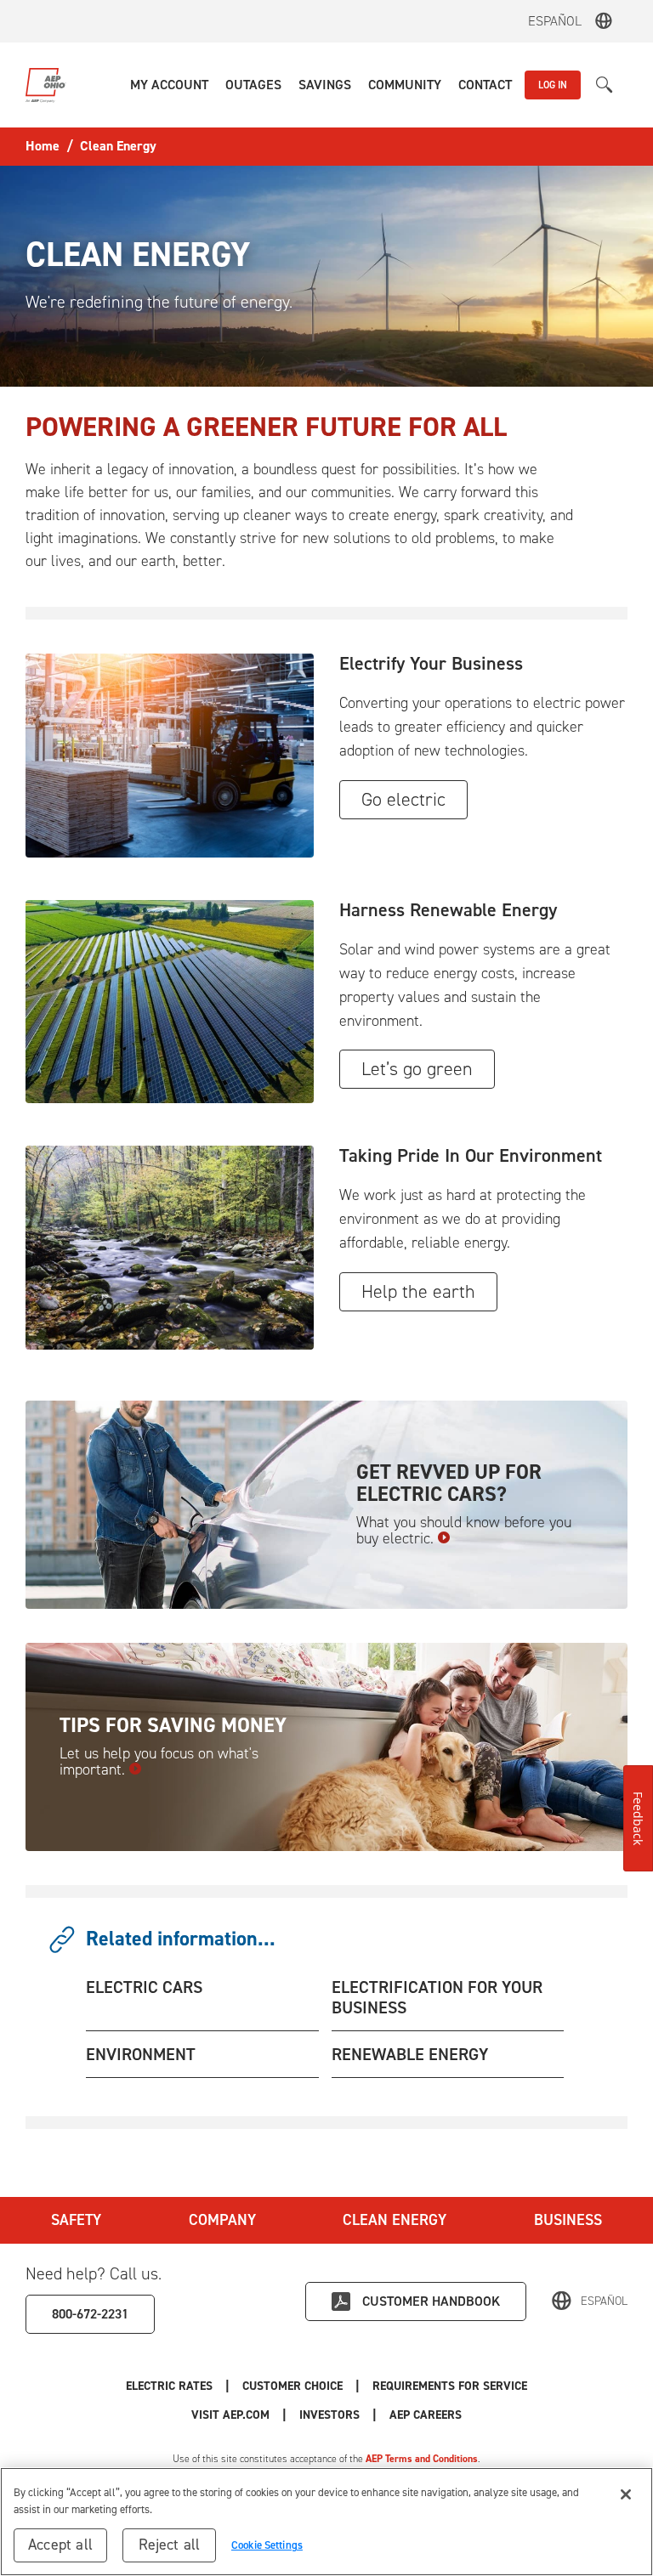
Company (222, 2220)
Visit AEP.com (230, 2415)
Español (555, 21)
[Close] (626, 2494)
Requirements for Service (450, 2386)
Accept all (60, 2545)
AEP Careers (426, 2415)
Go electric (403, 799)
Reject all (170, 2545)
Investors (329, 2415)
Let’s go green (417, 1069)
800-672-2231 (90, 2314)
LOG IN (553, 85)
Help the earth (418, 1291)
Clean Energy (395, 2220)
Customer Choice (292, 2386)
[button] (169, 85)
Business (568, 2220)
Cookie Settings (267, 2545)
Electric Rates (169, 2386)
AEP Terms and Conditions (422, 2459)
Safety (76, 2220)
